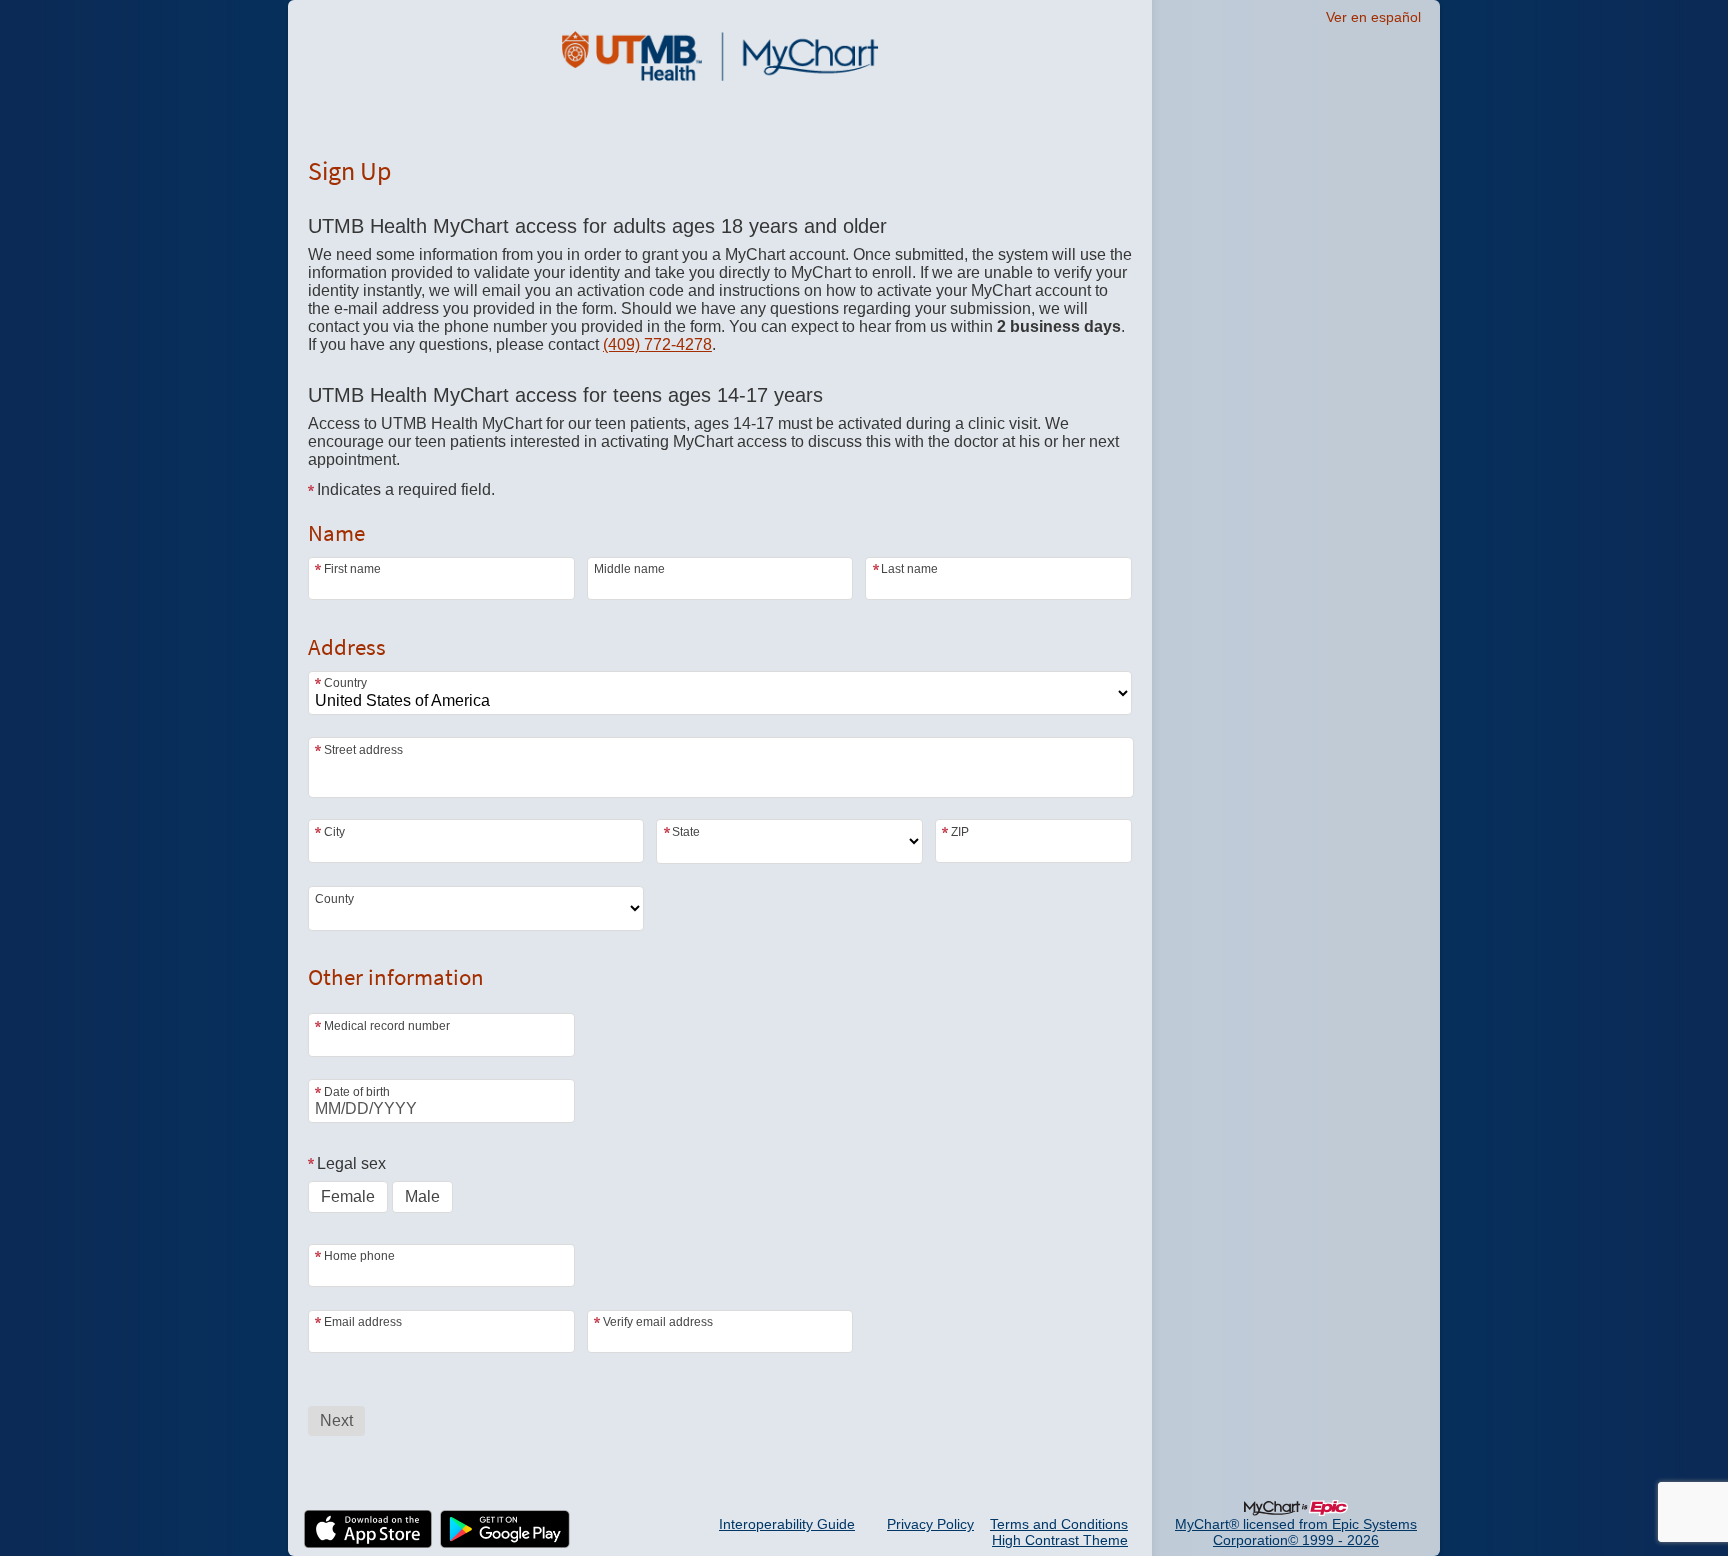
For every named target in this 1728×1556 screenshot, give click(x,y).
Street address (363, 750)
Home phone (359, 1256)
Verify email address (658, 1322)
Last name (909, 569)
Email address (363, 1322)
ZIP (960, 831)
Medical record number (387, 1025)
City (334, 831)
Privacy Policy (930, 1524)
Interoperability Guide (787, 1524)
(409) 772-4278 (657, 344)
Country (345, 683)
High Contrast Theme (1060, 1540)
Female (348, 1196)
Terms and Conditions (1059, 1524)
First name (352, 569)
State (686, 831)
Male (422, 1196)
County (334, 898)
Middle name (629, 569)
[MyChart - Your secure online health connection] (720, 56)
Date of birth (357, 1091)
